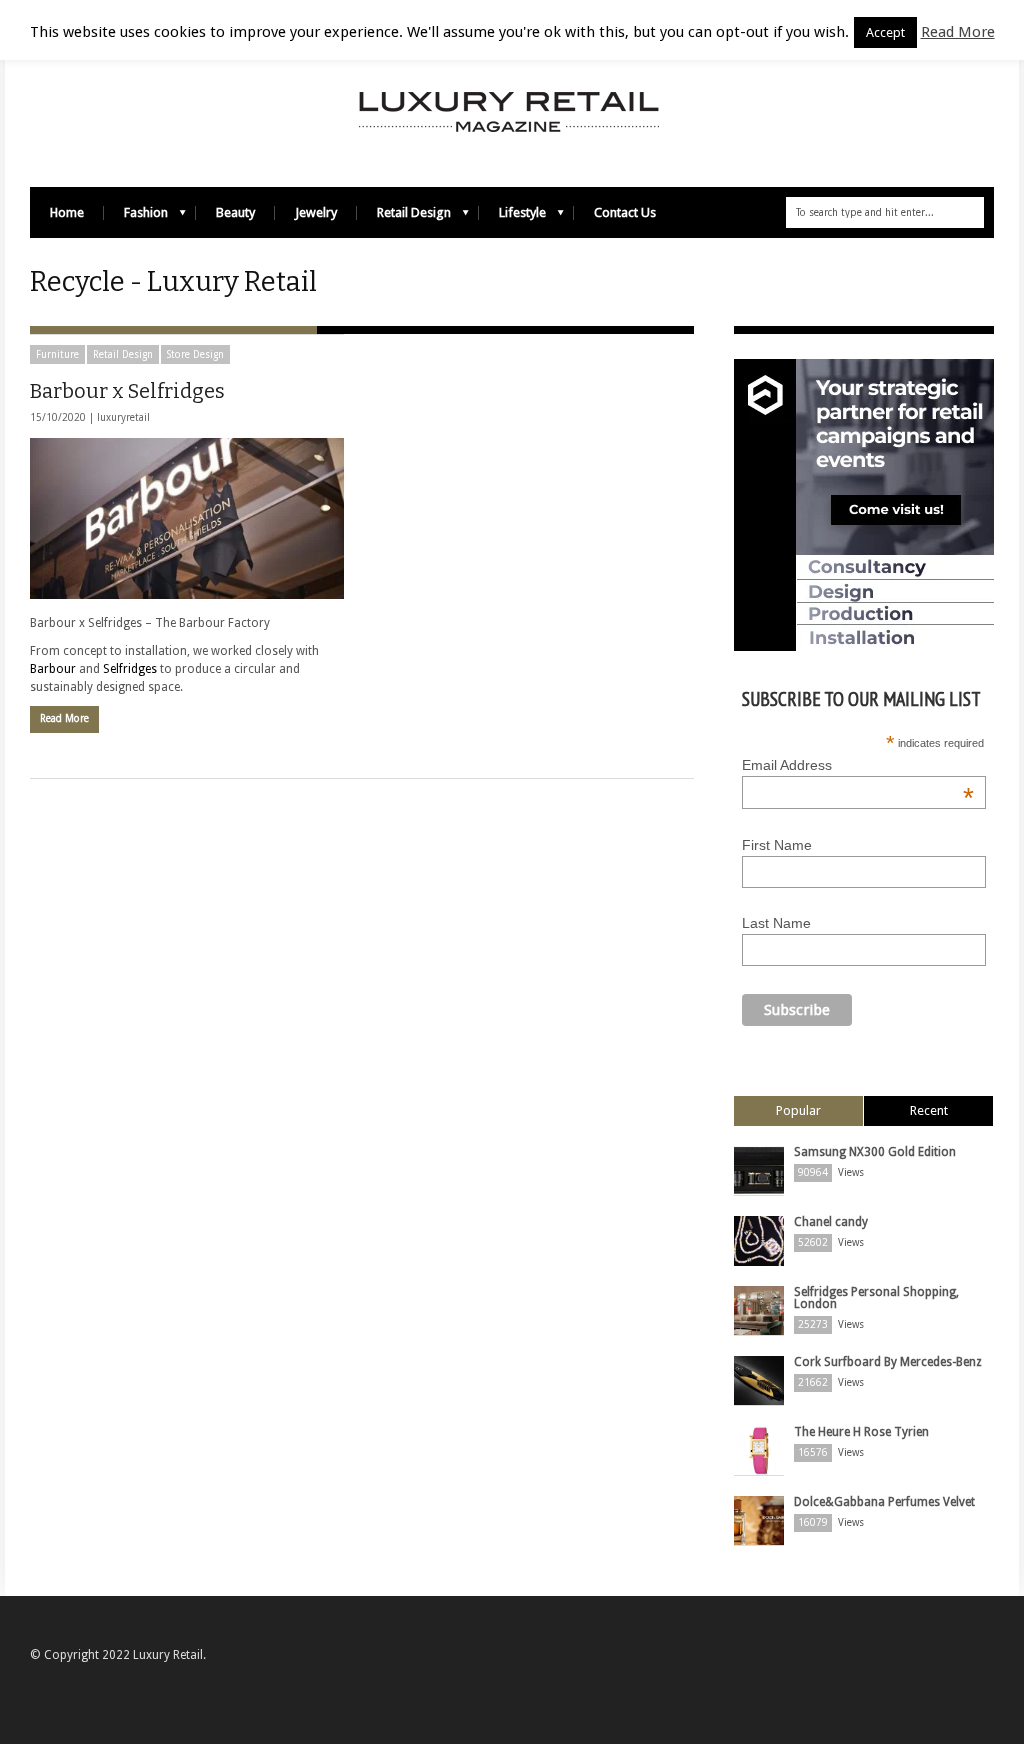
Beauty (235, 212)
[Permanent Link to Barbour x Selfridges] (187, 518)
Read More (64, 718)
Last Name (776, 923)
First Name (777, 845)
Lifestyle (512, 217)
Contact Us (625, 212)
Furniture (57, 354)
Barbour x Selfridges (127, 391)
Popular (798, 1110)
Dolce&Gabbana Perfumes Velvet (884, 1502)
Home (67, 212)
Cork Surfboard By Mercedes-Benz (888, 1362)
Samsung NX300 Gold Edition (875, 1152)
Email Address (858, 765)
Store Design (195, 354)
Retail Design (404, 217)
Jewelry (316, 212)
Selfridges (130, 669)
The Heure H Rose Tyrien (861, 1432)
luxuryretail (123, 417)
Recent (929, 1110)
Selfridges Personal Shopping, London (876, 1298)
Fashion (136, 217)
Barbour (53, 669)
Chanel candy (831, 1222)
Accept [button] (885, 32)
